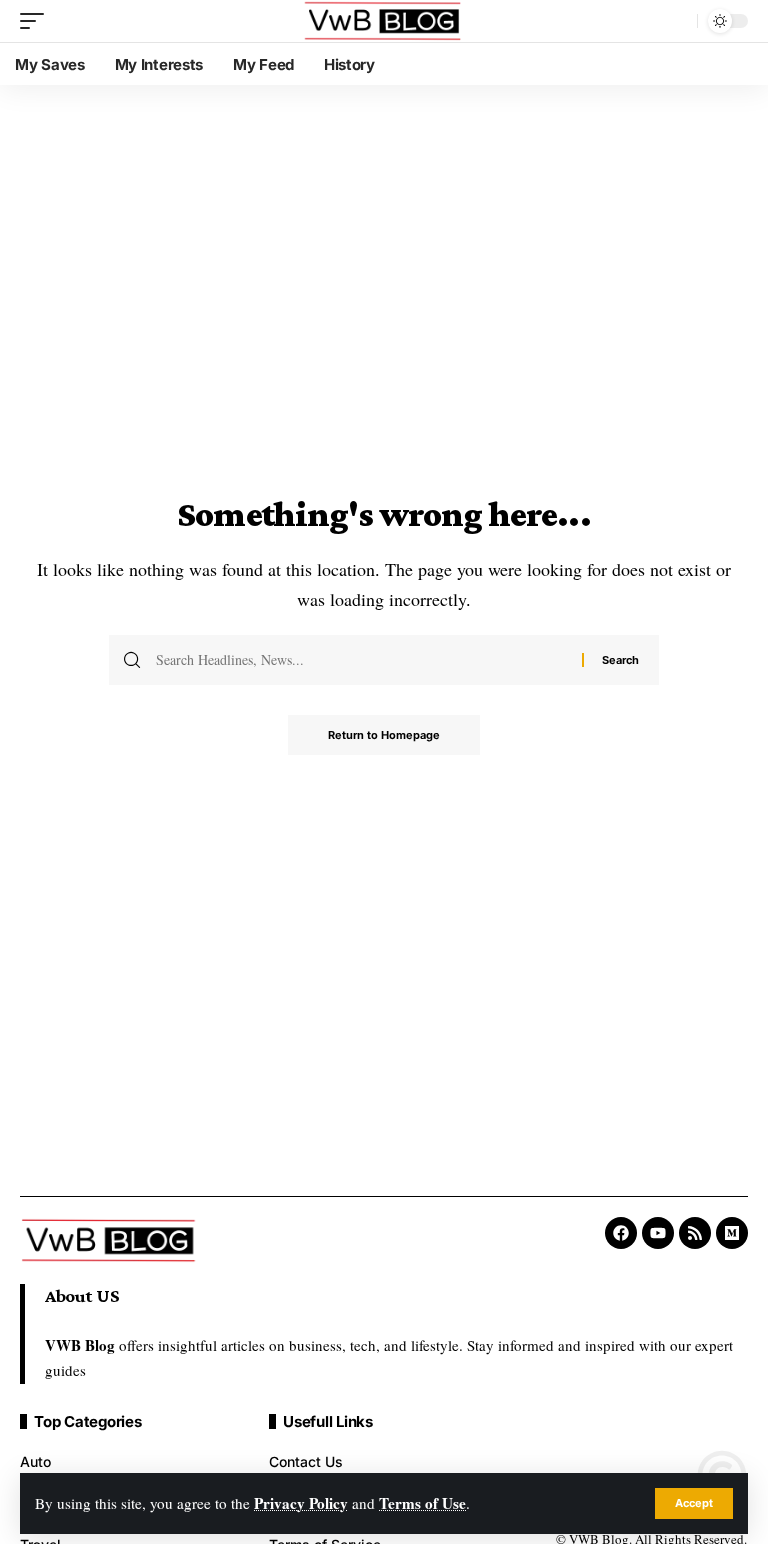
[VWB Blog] (383, 21)
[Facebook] (621, 1233)
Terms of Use (422, 1503)
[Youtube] (658, 1233)
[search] (677, 21)
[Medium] (732, 1233)
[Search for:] (361, 660)
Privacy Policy (301, 1503)
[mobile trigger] (37, 21)
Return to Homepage (384, 735)
